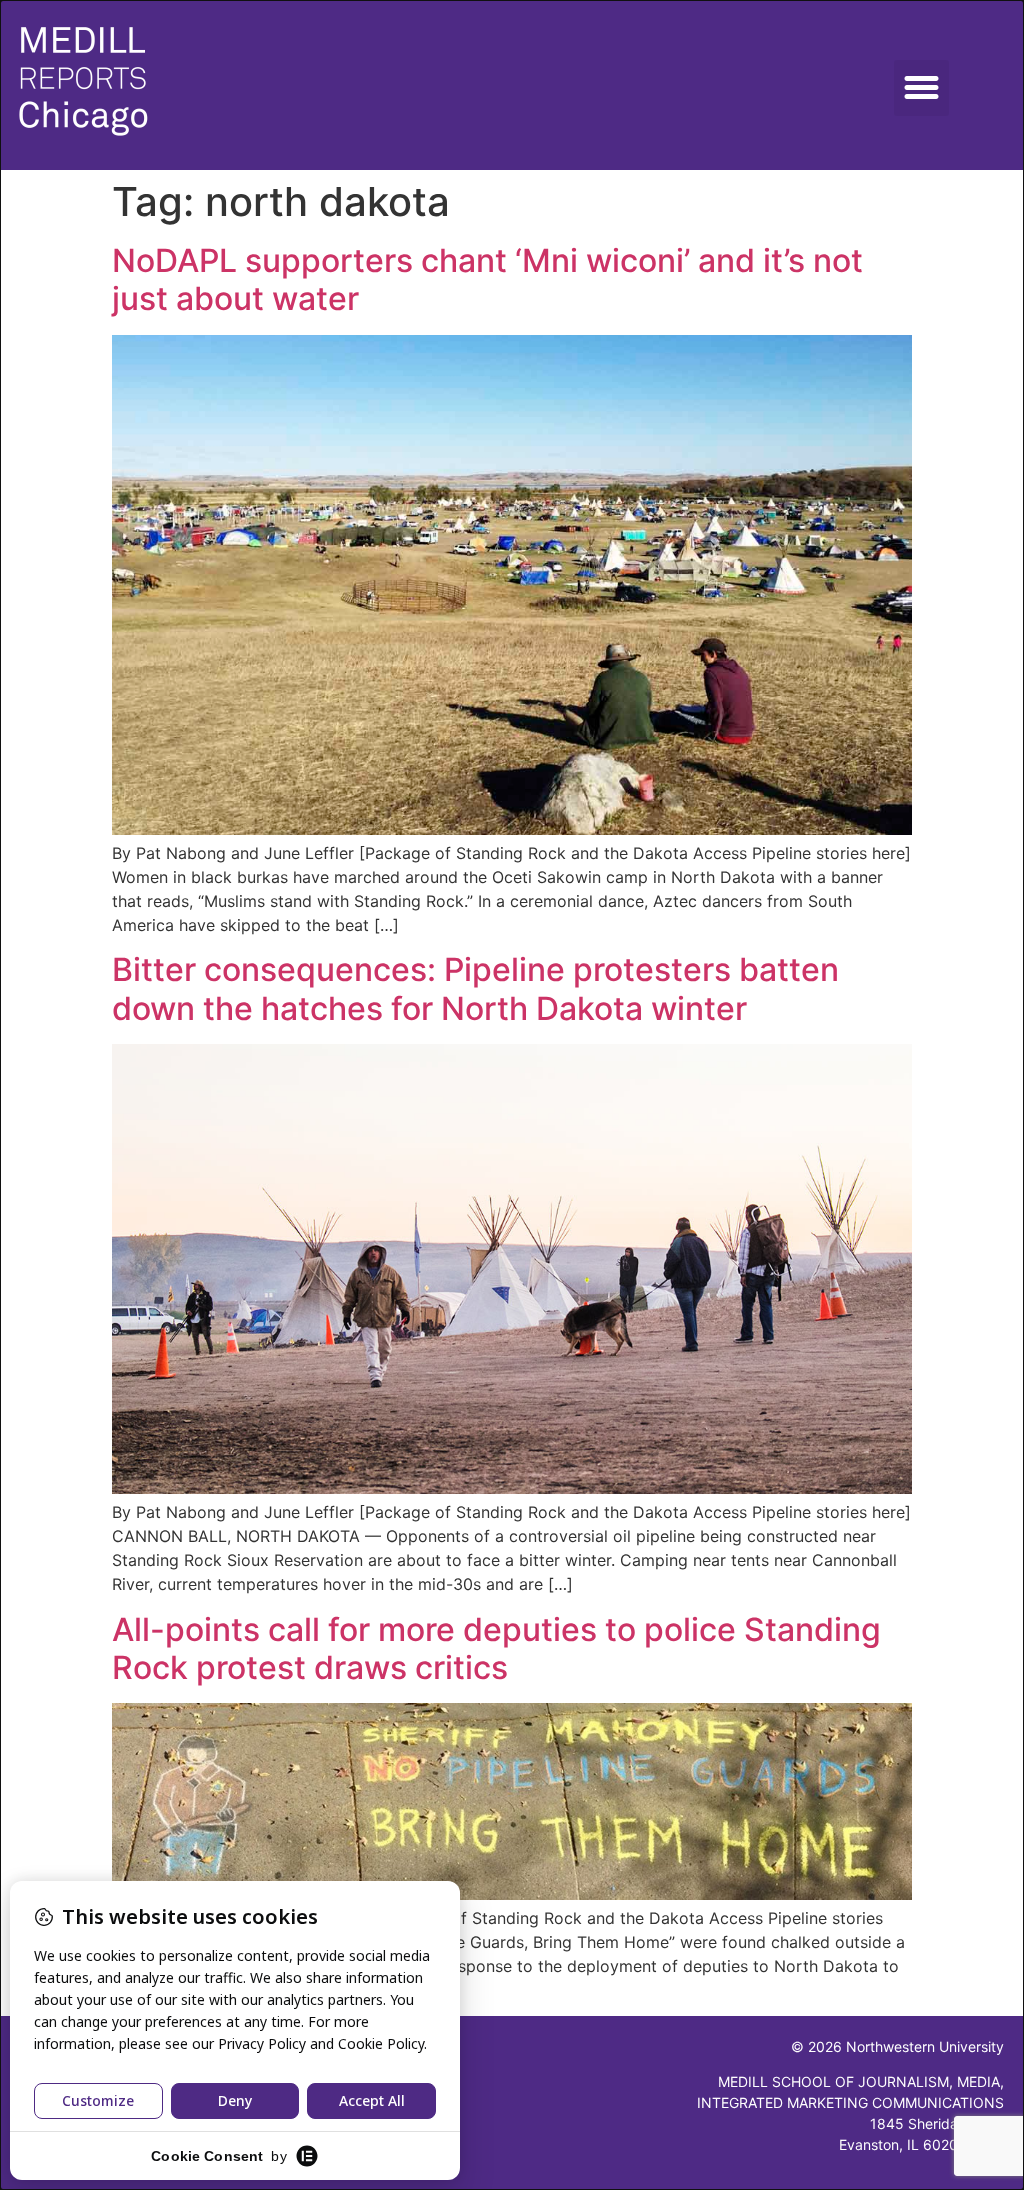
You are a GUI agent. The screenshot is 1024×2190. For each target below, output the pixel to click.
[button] (922, 88)
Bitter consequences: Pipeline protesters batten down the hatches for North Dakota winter (475, 988)
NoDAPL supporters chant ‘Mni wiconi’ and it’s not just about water (487, 279)
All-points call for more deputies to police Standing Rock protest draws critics (496, 1648)
